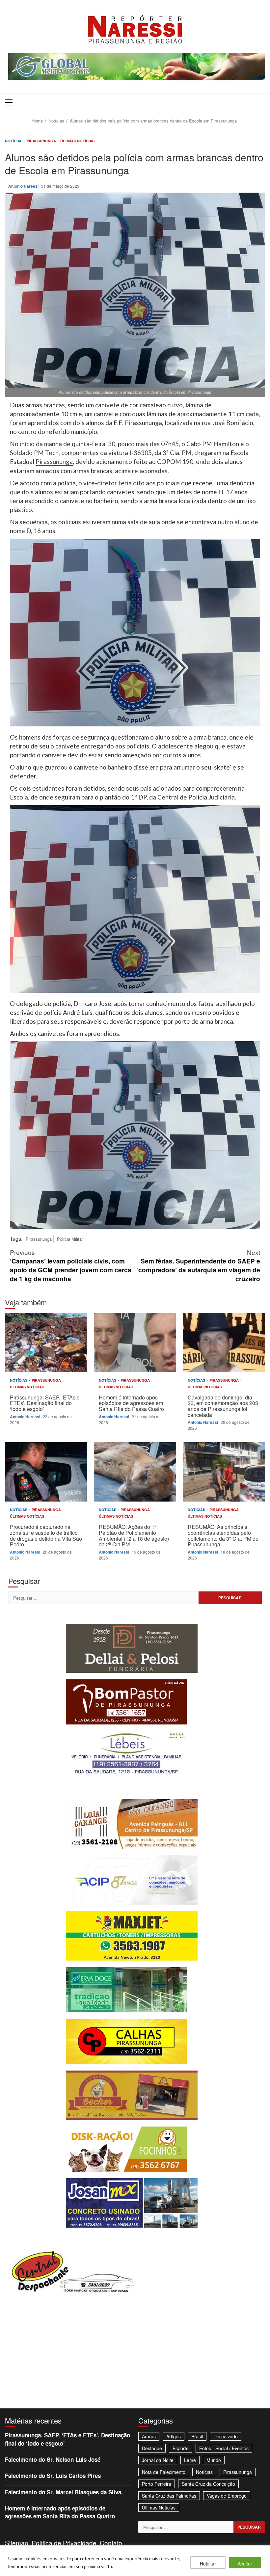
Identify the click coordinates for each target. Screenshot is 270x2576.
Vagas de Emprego (227, 2496)
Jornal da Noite (158, 2460)
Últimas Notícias (77, 141)
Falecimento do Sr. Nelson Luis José (53, 2459)
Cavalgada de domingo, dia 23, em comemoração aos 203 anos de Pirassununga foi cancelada (224, 1342)
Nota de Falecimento (164, 2472)
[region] (135, 2561)
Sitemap (17, 2543)
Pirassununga (42, 141)
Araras (149, 2436)
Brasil (197, 2436)
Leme (190, 2460)
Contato (111, 2543)
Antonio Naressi (24, 186)
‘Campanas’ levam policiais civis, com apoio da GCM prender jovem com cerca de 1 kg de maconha (71, 1265)
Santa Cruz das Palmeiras (169, 2496)
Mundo (214, 2460)
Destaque (152, 2448)
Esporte (181, 2448)
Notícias (14, 141)
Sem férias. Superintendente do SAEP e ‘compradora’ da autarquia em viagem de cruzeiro (198, 1265)
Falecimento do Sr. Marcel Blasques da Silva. (64, 2492)
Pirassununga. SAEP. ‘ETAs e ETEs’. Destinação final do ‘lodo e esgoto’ (46, 1342)
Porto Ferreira (157, 2484)
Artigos (174, 2436)
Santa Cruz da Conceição (208, 2484)
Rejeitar (208, 2563)
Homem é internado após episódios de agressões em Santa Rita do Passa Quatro (135, 1342)
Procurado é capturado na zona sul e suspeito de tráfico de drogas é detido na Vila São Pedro (46, 1472)
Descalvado (226, 2436)
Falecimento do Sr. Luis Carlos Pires (53, 2476)
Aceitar (245, 2563)
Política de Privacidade (64, 2543)
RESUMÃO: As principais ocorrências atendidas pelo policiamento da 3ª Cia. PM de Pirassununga (224, 1472)
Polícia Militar (70, 1239)
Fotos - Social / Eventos (224, 2448)
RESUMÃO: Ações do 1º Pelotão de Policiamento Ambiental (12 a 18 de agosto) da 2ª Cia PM (135, 1472)
